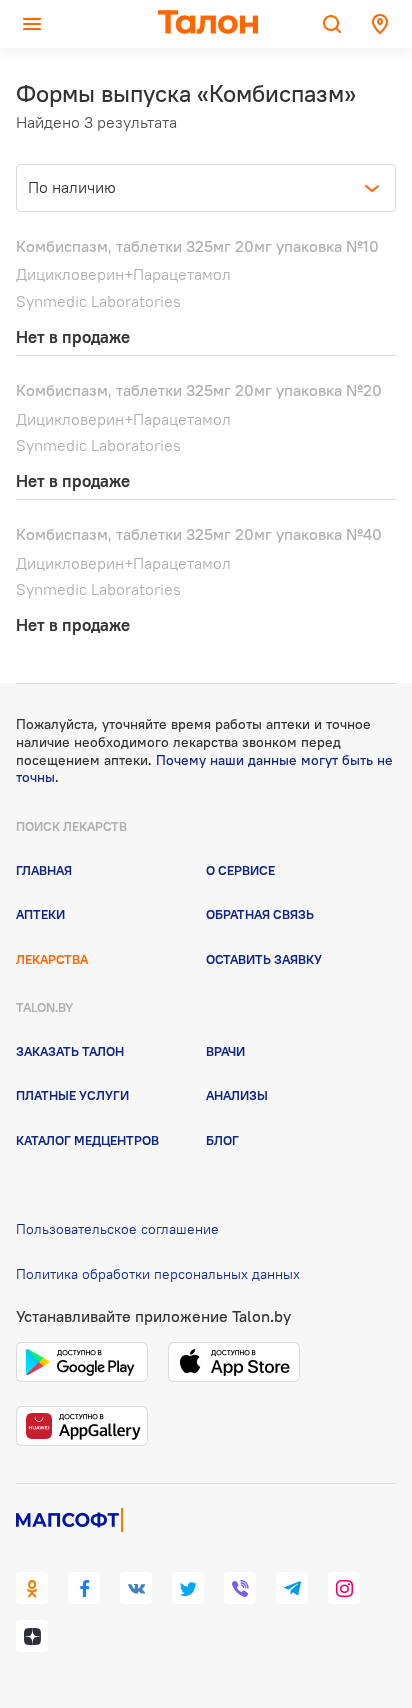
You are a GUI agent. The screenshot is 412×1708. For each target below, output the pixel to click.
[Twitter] (188, 1588)
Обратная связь (260, 914)
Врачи (225, 1051)
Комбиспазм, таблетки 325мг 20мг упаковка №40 (199, 534)
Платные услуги (72, 1095)
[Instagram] (344, 1588)
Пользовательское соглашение (117, 1229)
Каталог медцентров (87, 1140)
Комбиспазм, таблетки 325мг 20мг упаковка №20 (199, 390)
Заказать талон (70, 1051)
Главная (44, 870)
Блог (222, 1140)
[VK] (136, 1588)
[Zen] (32, 1636)
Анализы (237, 1095)
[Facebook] (84, 1588)
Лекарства (52, 959)
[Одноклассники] (32, 1588)
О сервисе (240, 870)
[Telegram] (292, 1588)
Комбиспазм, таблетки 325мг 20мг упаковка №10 (197, 246)
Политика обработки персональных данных (158, 1274)
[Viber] (240, 1588)
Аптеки (40, 914)
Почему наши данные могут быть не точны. (204, 769)
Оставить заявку (264, 959)
